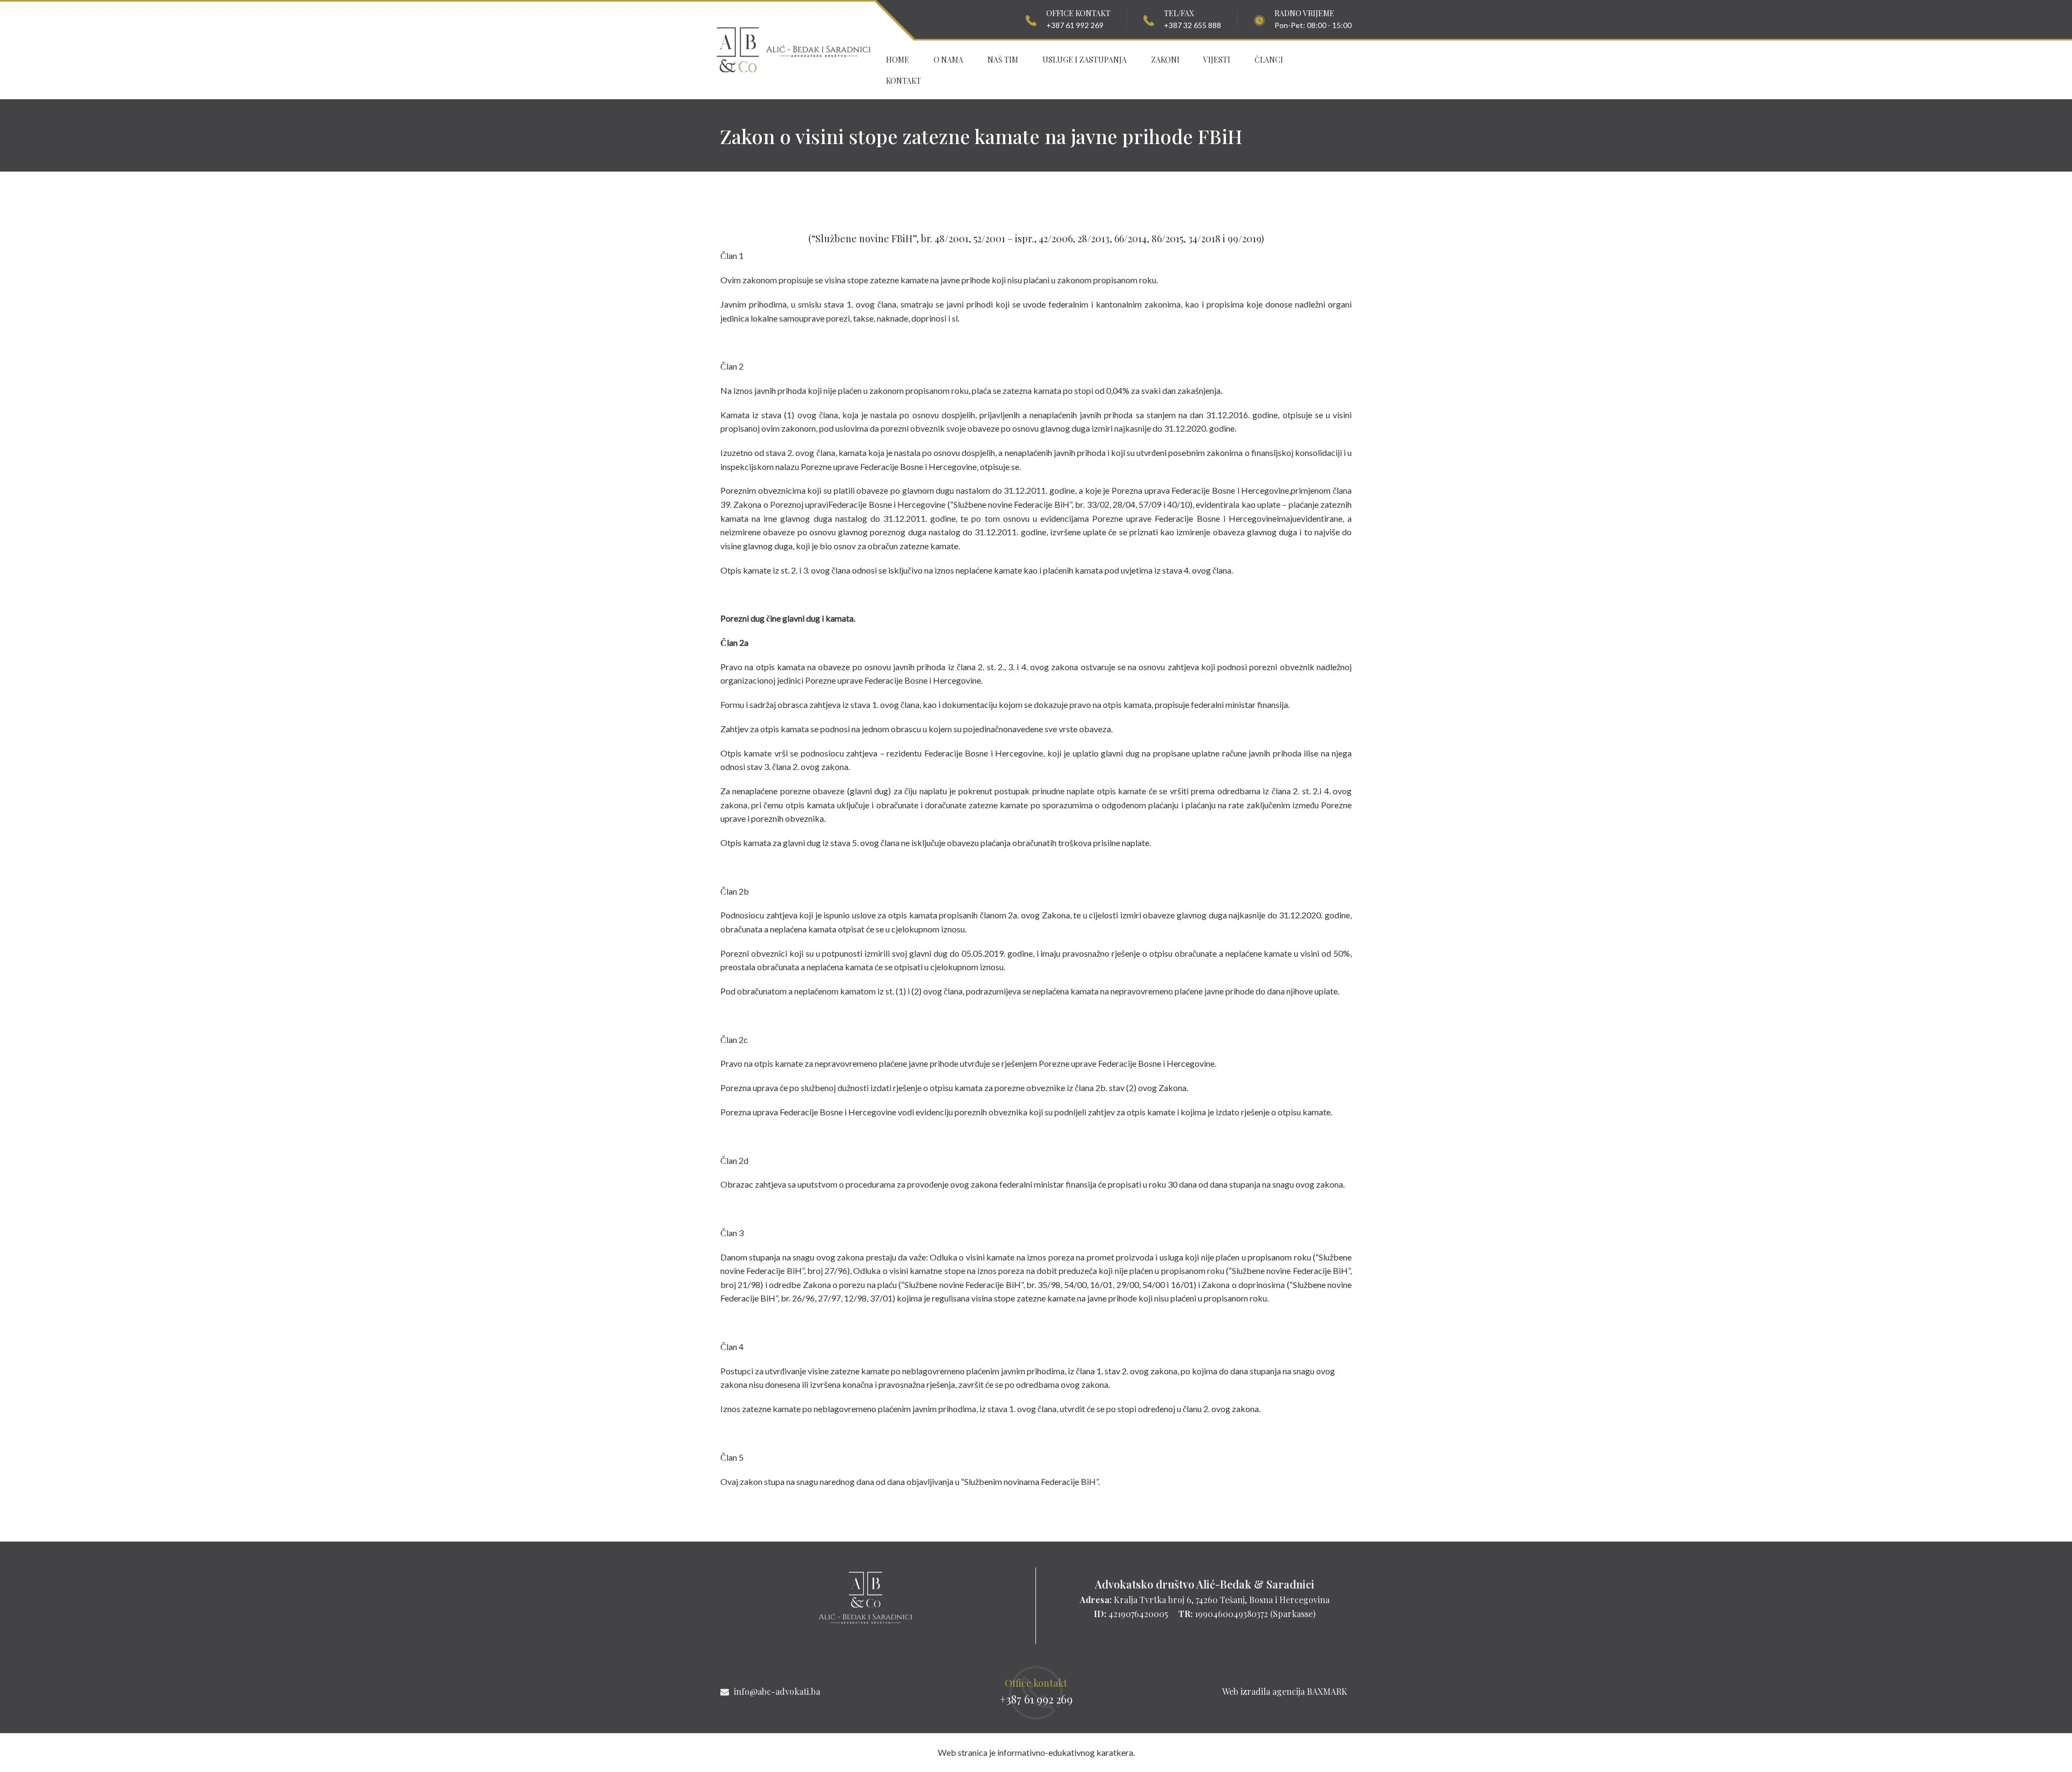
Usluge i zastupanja (1085, 60)
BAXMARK (1327, 1691)
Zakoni (1165, 60)
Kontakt (904, 81)
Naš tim (1003, 60)
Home (898, 60)
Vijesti (1217, 60)
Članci (1269, 60)
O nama (948, 60)
